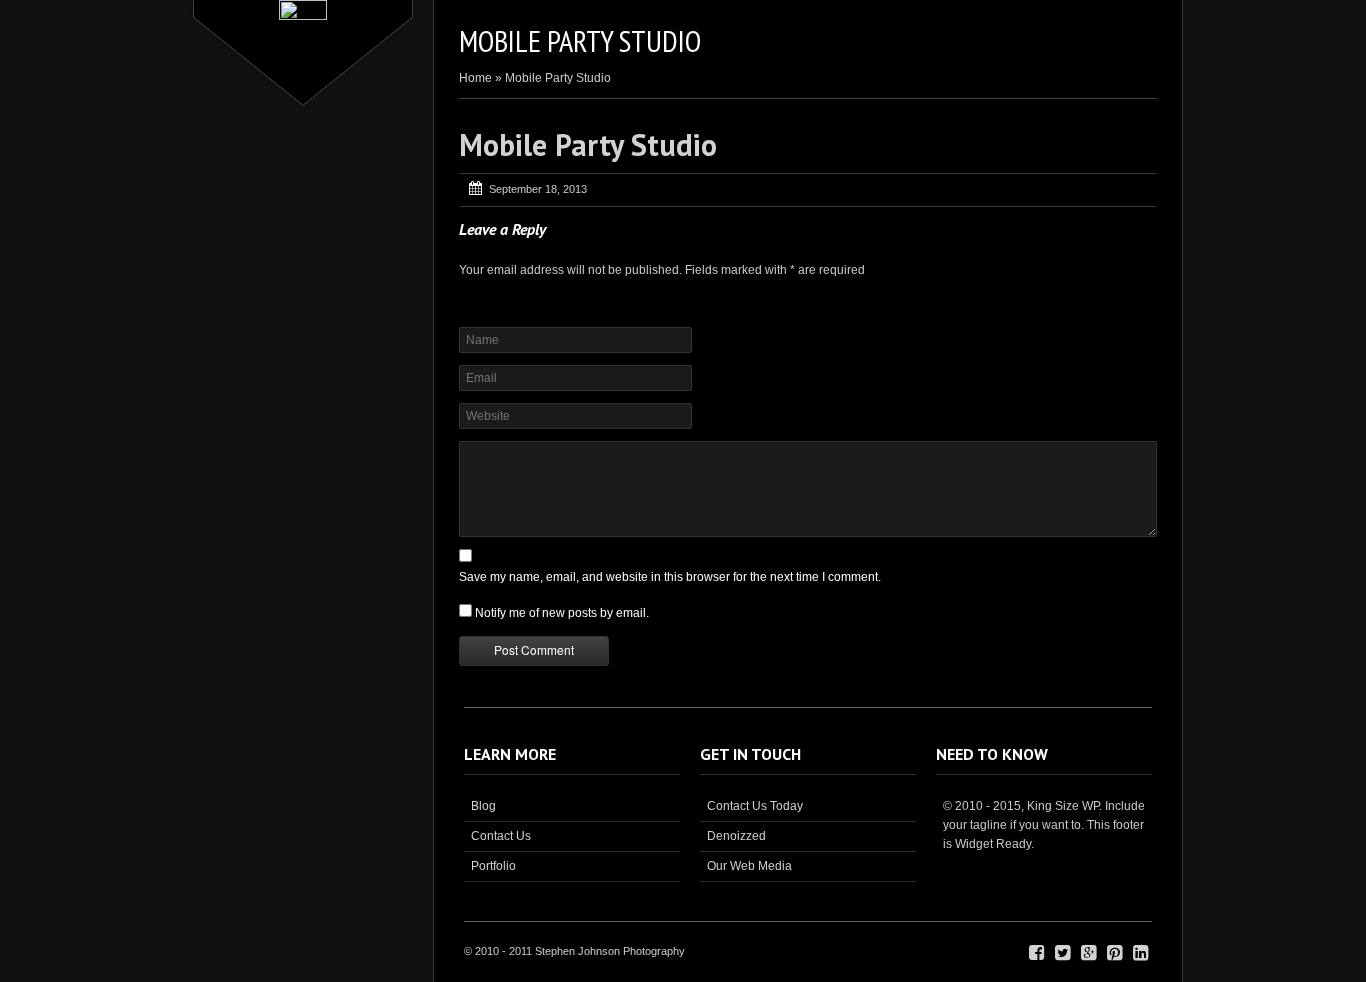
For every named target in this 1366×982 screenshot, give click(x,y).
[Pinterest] (1114, 953)
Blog (483, 806)
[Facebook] (1036, 953)
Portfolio (493, 866)
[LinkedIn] (1140, 953)
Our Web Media (749, 866)
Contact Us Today (755, 806)
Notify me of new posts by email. (562, 613)
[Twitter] (1062, 953)
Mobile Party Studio (588, 144)
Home (475, 78)
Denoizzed (736, 836)
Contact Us (501, 836)
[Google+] (1088, 953)
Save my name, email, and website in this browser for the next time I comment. (670, 577)
